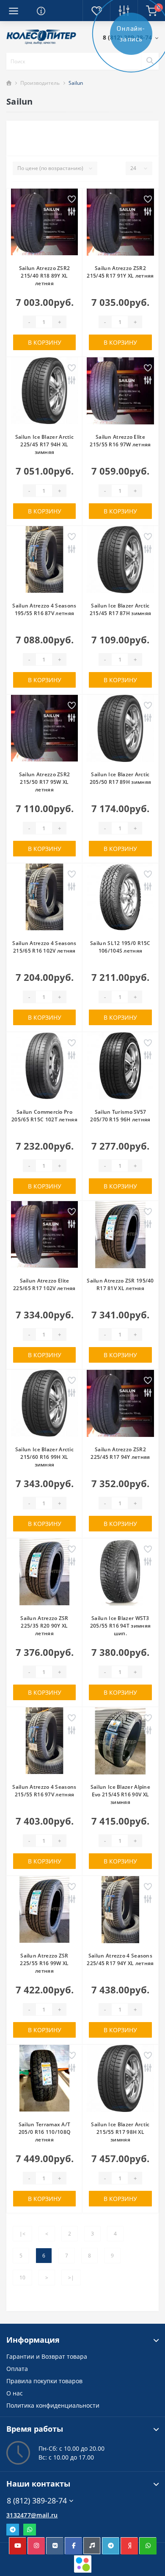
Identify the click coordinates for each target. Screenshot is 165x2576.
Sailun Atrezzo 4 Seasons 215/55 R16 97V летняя (44, 1791)
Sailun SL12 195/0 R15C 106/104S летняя (120, 947)
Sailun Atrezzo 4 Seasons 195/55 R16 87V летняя (44, 609)
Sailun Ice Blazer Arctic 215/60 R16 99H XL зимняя (44, 1457)
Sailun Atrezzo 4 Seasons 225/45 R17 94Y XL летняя (120, 1959)
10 (22, 2278)
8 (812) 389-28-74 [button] (37, 2501)
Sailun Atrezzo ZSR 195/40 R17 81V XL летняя (120, 1284)
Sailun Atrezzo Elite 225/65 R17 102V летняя (44, 1284)
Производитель (40, 83)
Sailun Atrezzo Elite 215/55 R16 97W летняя (120, 441)
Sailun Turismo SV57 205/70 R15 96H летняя (120, 1116)
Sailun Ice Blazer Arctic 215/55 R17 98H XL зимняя (120, 2132)
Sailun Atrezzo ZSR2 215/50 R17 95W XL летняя (45, 782)
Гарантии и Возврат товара (47, 2356)
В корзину (45, 342)
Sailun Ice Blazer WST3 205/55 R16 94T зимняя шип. (120, 1626)
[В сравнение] (72, 212)
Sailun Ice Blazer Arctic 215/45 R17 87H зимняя (120, 609)
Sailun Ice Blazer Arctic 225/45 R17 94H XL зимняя (44, 444)
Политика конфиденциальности (53, 2405)
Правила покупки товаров (44, 2381)
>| (71, 2278)
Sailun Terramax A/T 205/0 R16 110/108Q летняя (45, 2132)
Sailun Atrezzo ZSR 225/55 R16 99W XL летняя (44, 1963)
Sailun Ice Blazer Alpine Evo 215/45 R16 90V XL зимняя (120, 1794)
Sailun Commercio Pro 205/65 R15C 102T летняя (44, 1116)
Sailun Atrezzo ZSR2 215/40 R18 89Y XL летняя (45, 276)
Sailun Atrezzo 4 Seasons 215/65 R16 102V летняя (44, 947)
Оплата (17, 2369)
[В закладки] (72, 200)
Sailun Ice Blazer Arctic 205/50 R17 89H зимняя (120, 778)
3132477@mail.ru (32, 2515)
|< (22, 2234)
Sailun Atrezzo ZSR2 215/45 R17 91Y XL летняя (120, 272)
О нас (15, 2393)
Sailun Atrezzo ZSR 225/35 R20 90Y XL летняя (44, 1626)
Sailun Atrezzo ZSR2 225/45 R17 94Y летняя (120, 1453)
